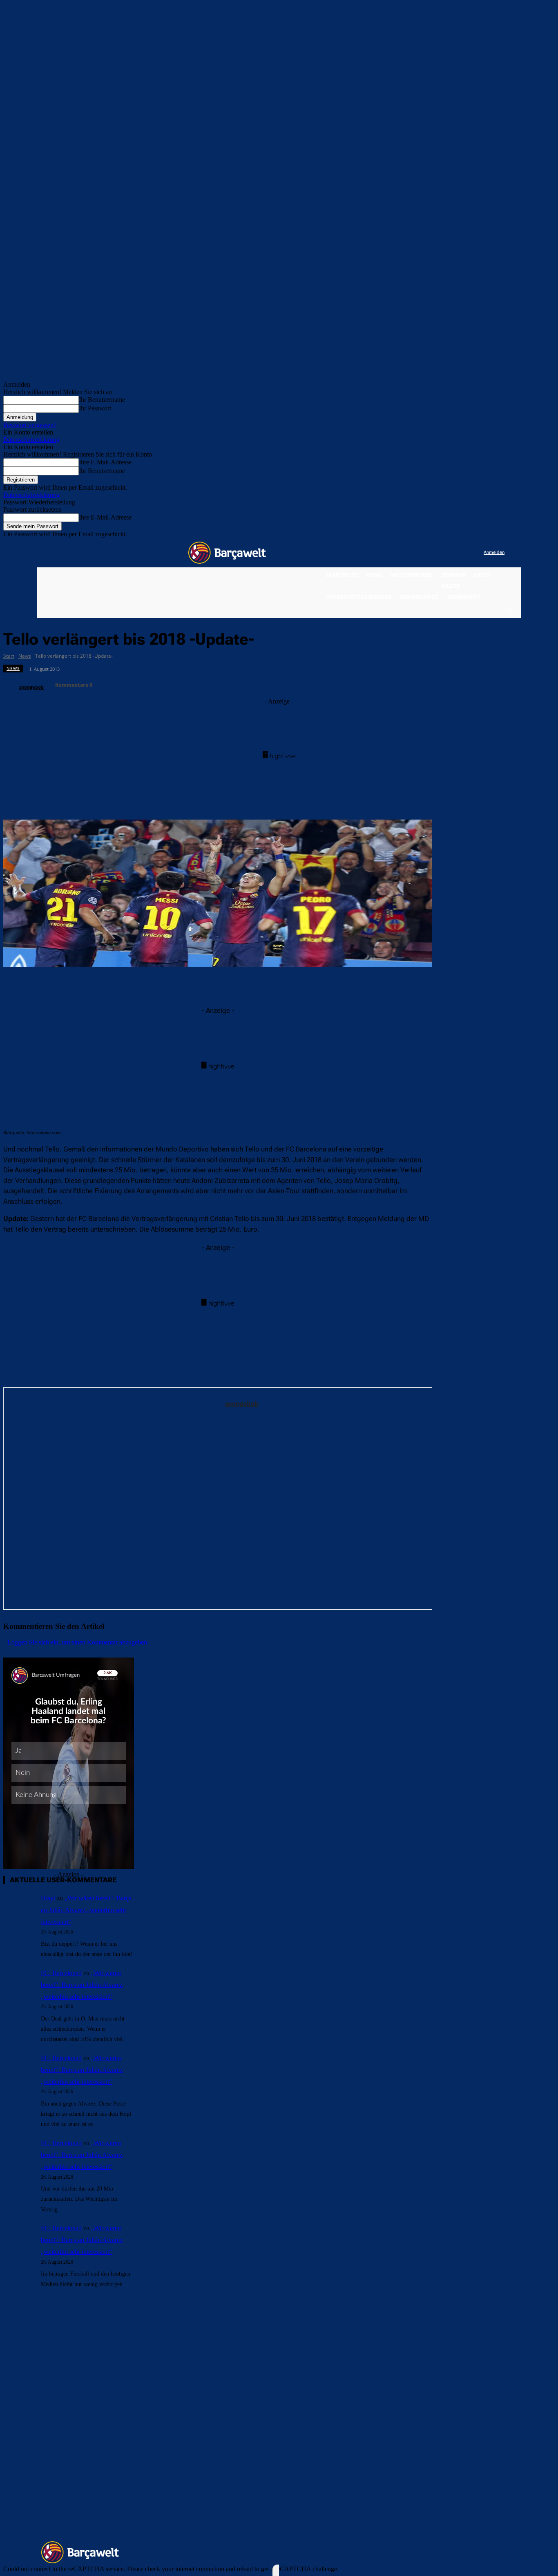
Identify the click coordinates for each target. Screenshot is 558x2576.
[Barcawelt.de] (227, 553)
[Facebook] (427, 553)
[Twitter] (461, 553)
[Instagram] (444, 553)
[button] (510, 611)
